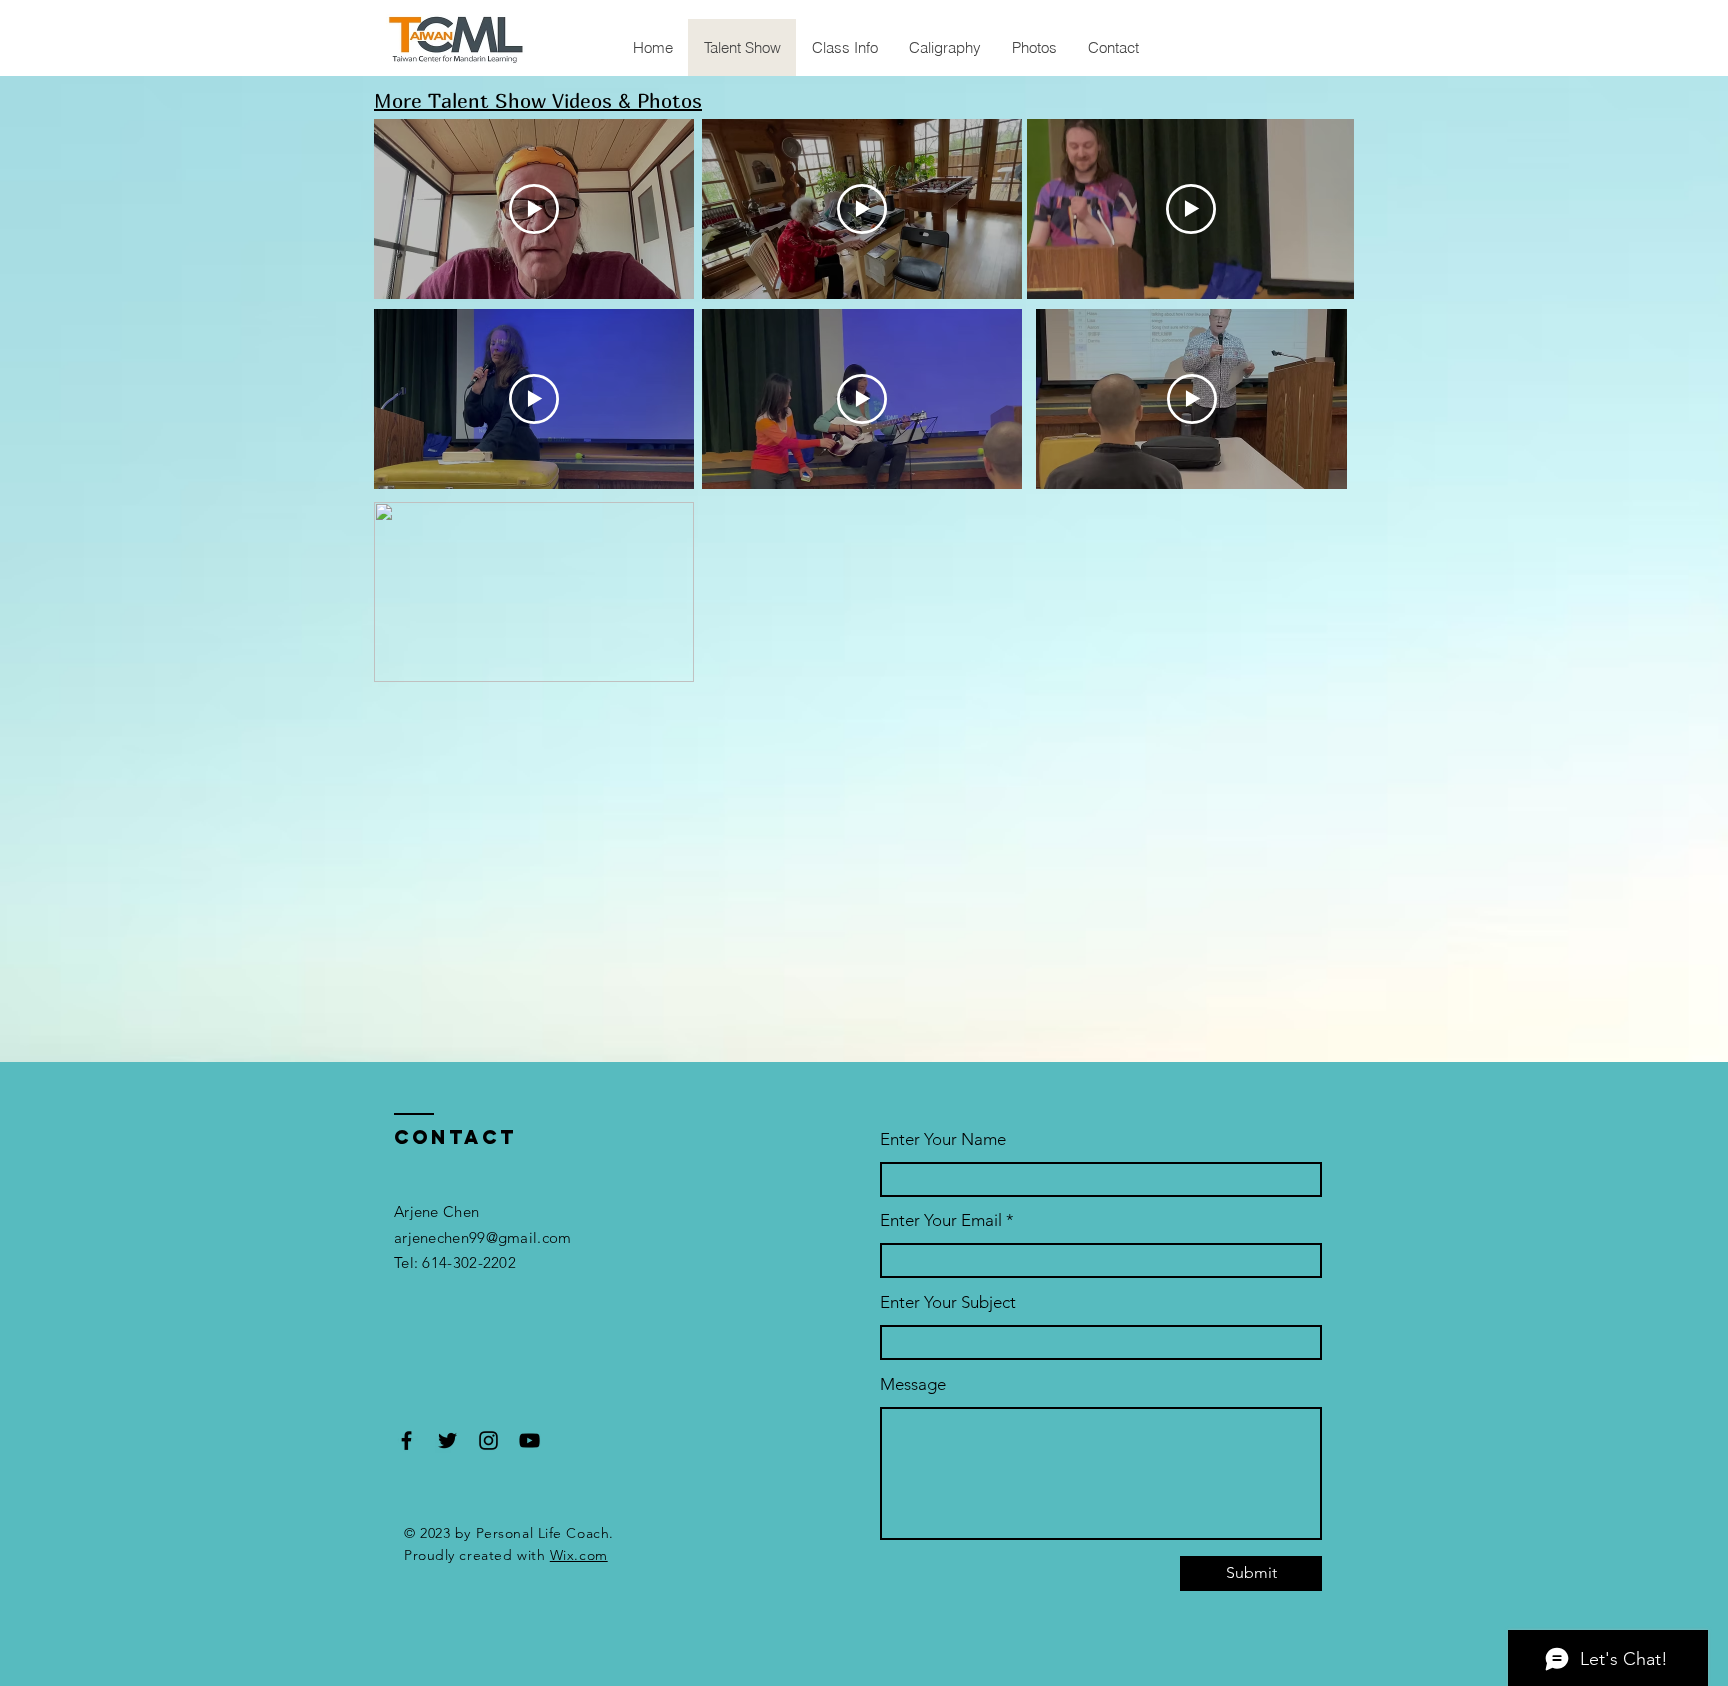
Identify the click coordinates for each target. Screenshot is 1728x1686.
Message (913, 1384)
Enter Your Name (943, 1139)
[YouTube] (529, 1440)
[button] (668, 660)
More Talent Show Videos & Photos (538, 100)
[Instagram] (488, 1440)
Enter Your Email (941, 1220)
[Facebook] (406, 1440)
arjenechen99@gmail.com (483, 1237)
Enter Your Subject (948, 1302)
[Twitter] (447, 1440)
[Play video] (534, 209)
